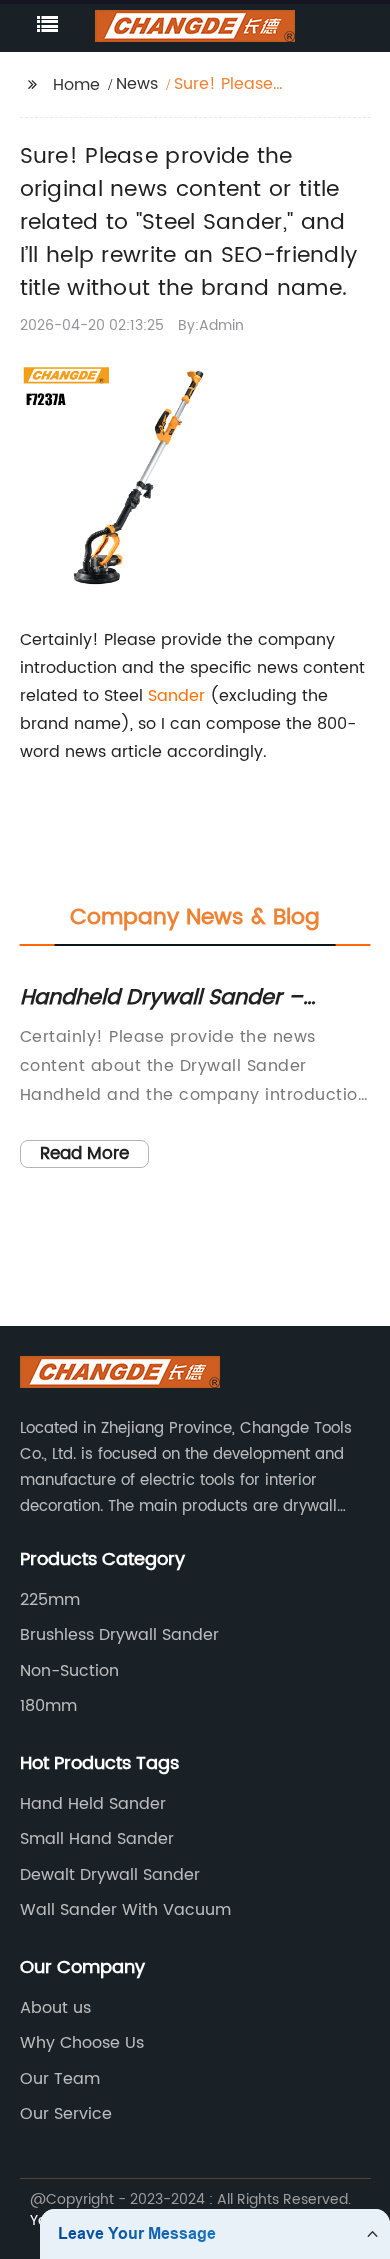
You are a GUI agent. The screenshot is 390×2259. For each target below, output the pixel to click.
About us (55, 2008)
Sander (176, 696)
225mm (50, 1600)
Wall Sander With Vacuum (125, 1910)
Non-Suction (69, 1671)
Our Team (60, 2079)
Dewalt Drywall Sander (110, 1875)
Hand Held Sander (93, 1804)
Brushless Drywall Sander (119, 1635)
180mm (48, 1706)
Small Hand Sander (97, 1839)
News (137, 84)
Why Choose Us (82, 2043)
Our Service (66, 2114)
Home (76, 85)
